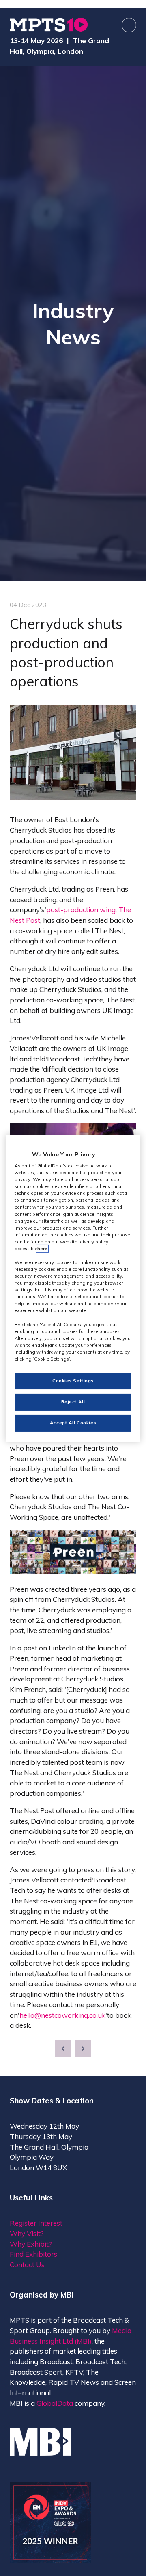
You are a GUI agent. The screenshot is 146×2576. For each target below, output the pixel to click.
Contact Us (27, 2265)
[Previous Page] (63, 2049)
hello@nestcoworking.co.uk (62, 2015)
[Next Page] (83, 2049)
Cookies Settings (73, 1381)
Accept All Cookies (73, 1423)
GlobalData (55, 2403)
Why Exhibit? (31, 2244)
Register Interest (36, 2223)
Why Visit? (27, 2233)
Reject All (73, 1402)
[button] (129, 25)
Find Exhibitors (33, 2254)
